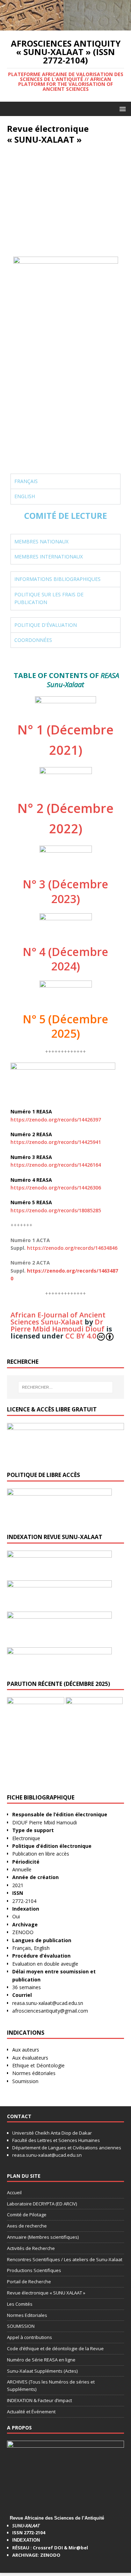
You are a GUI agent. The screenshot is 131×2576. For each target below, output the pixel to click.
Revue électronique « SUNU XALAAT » (46, 2293)
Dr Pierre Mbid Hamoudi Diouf (57, 1325)
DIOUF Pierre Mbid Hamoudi (45, 1822)
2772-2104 (24, 1901)
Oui (16, 1916)
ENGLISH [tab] (25, 496)
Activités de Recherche (31, 2248)
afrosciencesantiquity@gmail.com (51, 2011)
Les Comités (20, 2304)
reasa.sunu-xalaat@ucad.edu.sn (48, 2003)
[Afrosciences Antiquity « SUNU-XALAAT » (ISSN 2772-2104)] (65, 26)
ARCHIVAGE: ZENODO (36, 2555)
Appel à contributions (30, 2337)
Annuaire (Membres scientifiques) (43, 2237)
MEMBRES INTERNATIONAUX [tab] (49, 557)
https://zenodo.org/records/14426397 (56, 1120)
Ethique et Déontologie (38, 2065)
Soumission (25, 2081)
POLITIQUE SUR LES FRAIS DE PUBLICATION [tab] (49, 598)
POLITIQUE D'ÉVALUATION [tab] (46, 625)
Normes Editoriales (27, 2315)
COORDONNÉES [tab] (33, 640)
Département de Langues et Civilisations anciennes (67, 2148)
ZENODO (23, 1932)
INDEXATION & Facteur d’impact (39, 2400)
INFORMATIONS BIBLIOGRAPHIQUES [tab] (57, 579)
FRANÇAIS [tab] (26, 481)
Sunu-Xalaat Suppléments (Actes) (42, 2371)
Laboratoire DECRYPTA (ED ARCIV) (42, 2204)
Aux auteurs (26, 2050)
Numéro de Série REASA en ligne (41, 2360)
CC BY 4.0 (81, 1336)
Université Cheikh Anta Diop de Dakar (52, 2133)
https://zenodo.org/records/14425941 (56, 1142)
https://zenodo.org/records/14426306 (56, 1188)
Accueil (14, 2192)
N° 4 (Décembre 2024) (65, 959)
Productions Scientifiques (34, 2270)
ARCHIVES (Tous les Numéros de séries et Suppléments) (51, 2385)
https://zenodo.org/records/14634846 (72, 1248)
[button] (121, 109)
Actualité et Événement (31, 2412)
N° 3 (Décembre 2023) (65, 891)
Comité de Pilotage (27, 2215)
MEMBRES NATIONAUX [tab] (41, 541)
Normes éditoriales (34, 2073)
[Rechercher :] (66, 1387)
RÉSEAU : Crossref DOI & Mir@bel (50, 2548)
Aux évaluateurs (30, 2058)
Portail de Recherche (29, 2282)
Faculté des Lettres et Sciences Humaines (56, 2140)
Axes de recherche (27, 2226)
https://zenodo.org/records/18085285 (56, 1210)
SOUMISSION (21, 2326)
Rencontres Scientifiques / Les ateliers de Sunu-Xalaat (65, 2259)
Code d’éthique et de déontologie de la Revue (55, 2348)
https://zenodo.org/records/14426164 (56, 1165)
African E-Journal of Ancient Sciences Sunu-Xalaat (58, 1318)
